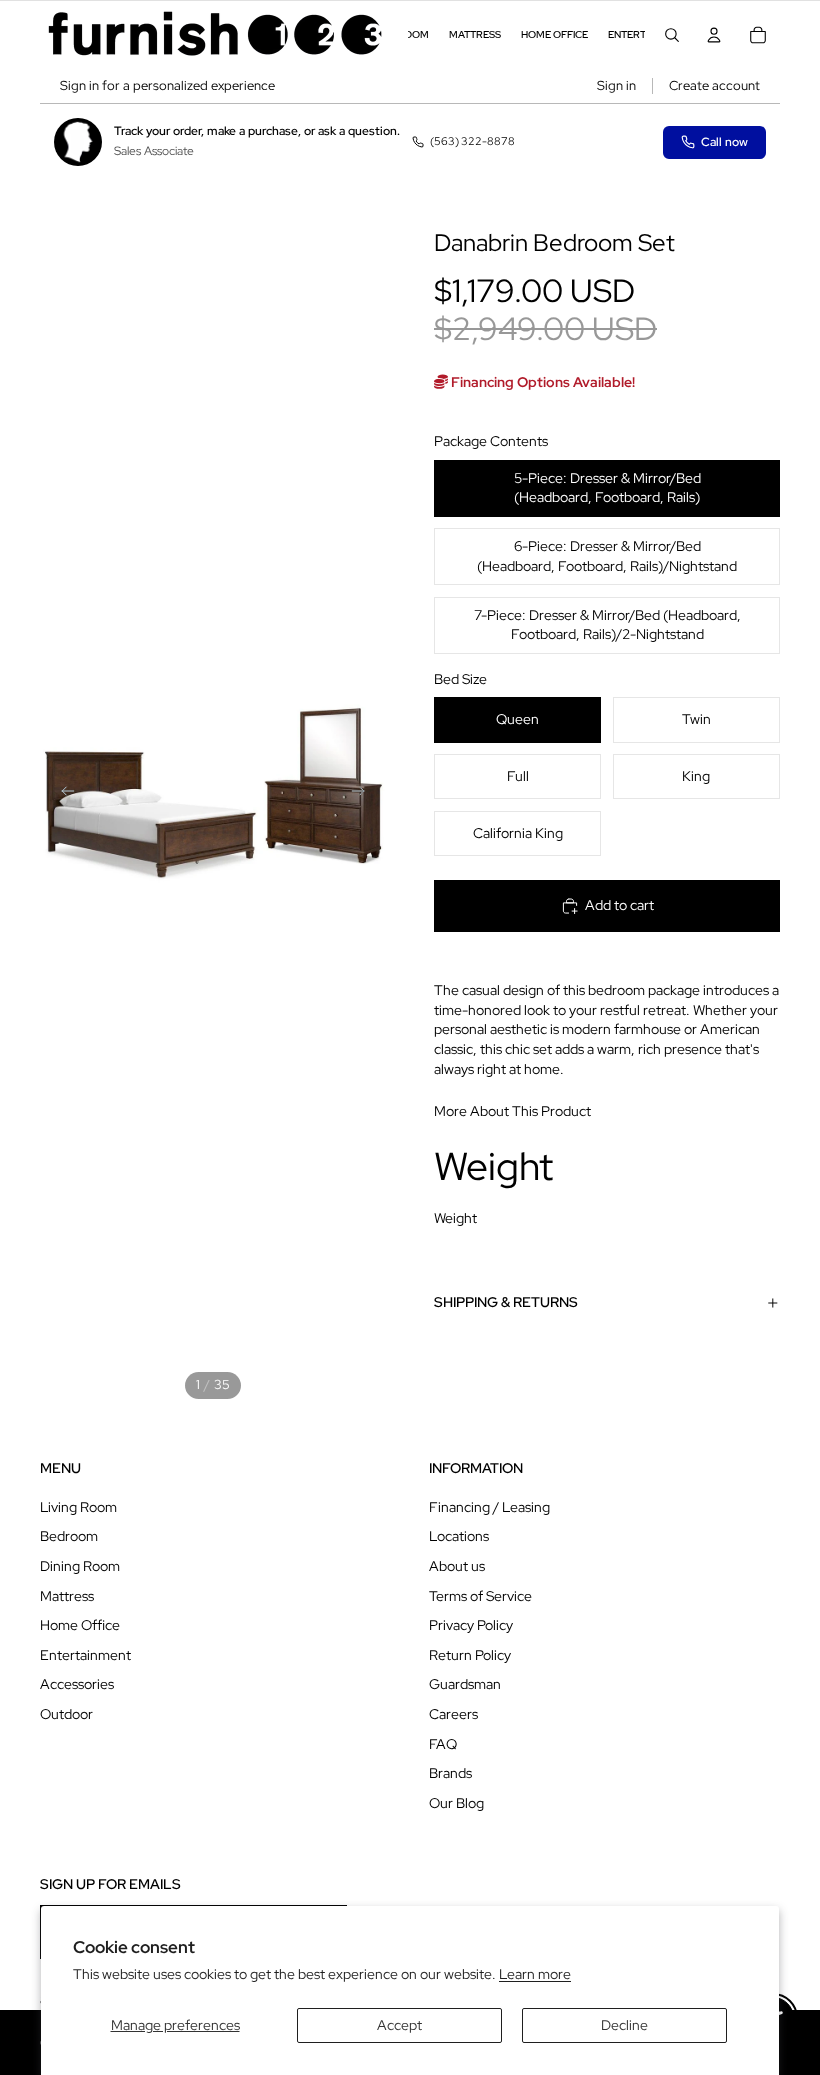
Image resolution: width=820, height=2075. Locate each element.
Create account (714, 85)
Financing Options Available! (541, 382)
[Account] (714, 35)
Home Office (80, 1625)
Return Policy (470, 1655)
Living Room (78, 1507)
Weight (455, 1218)
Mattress (67, 1596)
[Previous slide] (62, 794)
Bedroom (69, 1536)
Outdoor (66, 1714)
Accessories (77, 1684)
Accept (399, 2025)
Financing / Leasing (489, 1507)
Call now (724, 142)
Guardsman (465, 1684)
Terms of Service (480, 1596)
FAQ (443, 1744)
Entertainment (85, 1655)
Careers (453, 1714)
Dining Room (80, 1566)
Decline (624, 2025)
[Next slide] (364, 794)
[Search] (672, 35)
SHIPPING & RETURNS (506, 1302)
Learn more (535, 1974)
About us (457, 1566)
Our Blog (456, 1803)
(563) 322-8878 (472, 141)
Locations (459, 1536)
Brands (450, 1773)
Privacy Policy (471, 1625)
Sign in (616, 85)
